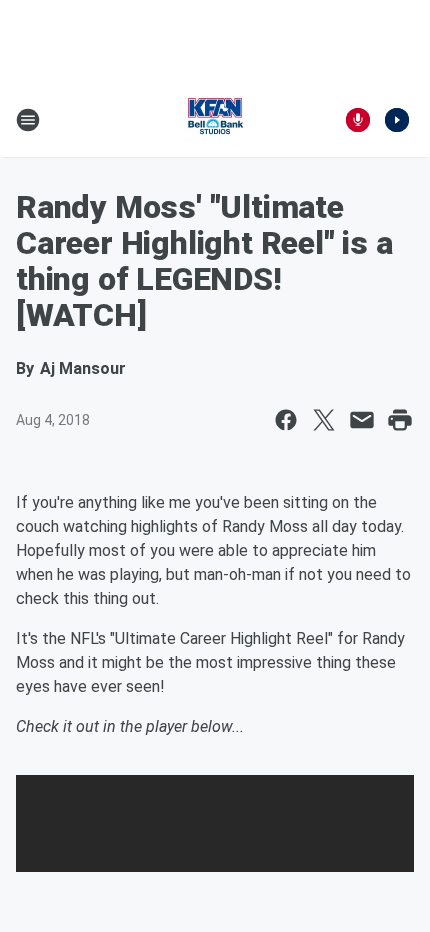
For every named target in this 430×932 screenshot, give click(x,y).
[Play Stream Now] (397, 120)
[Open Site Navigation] (28, 120)
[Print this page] (400, 420)
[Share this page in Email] (362, 420)
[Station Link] (215, 120)
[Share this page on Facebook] (286, 420)
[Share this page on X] (324, 420)
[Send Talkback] (358, 120)
